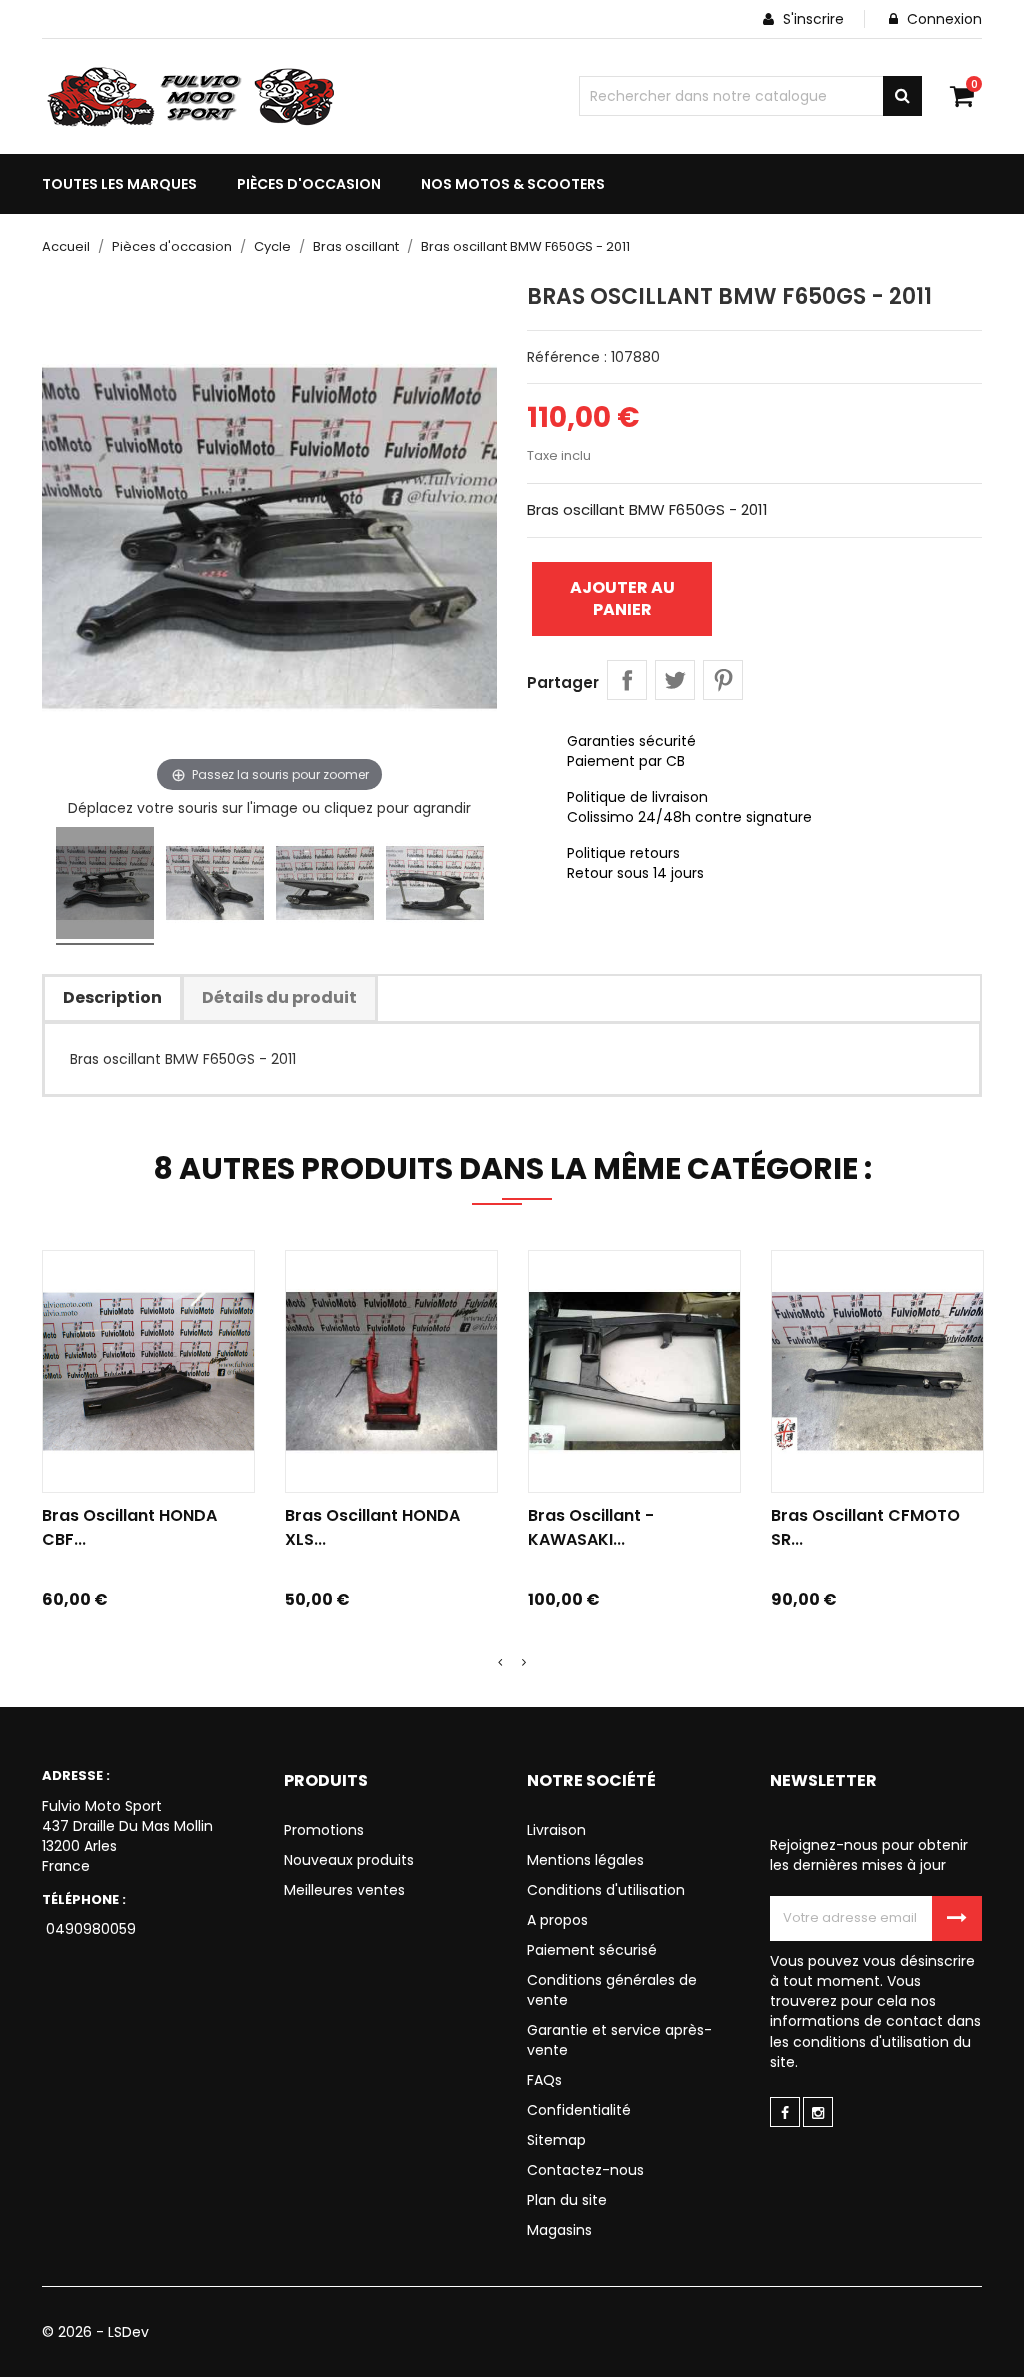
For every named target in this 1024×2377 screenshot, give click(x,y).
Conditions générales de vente (612, 1990)
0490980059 (89, 1929)
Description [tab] (112, 997)
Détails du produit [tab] (279, 997)
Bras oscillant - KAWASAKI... (591, 1527)
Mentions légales (585, 1860)
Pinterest (723, 680)
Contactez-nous (585, 2170)
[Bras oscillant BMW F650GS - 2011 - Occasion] (105, 886)
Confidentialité (579, 2110)
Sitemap (556, 2140)
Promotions (324, 1830)
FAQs (544, 2080)
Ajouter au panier (622, 598)
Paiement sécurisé (592, 1950)
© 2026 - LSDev (95, 2332)
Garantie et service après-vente (619, 2040)
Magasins (559, 2230)
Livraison (556, 1830)
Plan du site (567, 2200)
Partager (627, 680)
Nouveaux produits (349, 1860)
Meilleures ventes (344, 1890)
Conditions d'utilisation (606, 1890)
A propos (557, 1920)
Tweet (675, 680)
